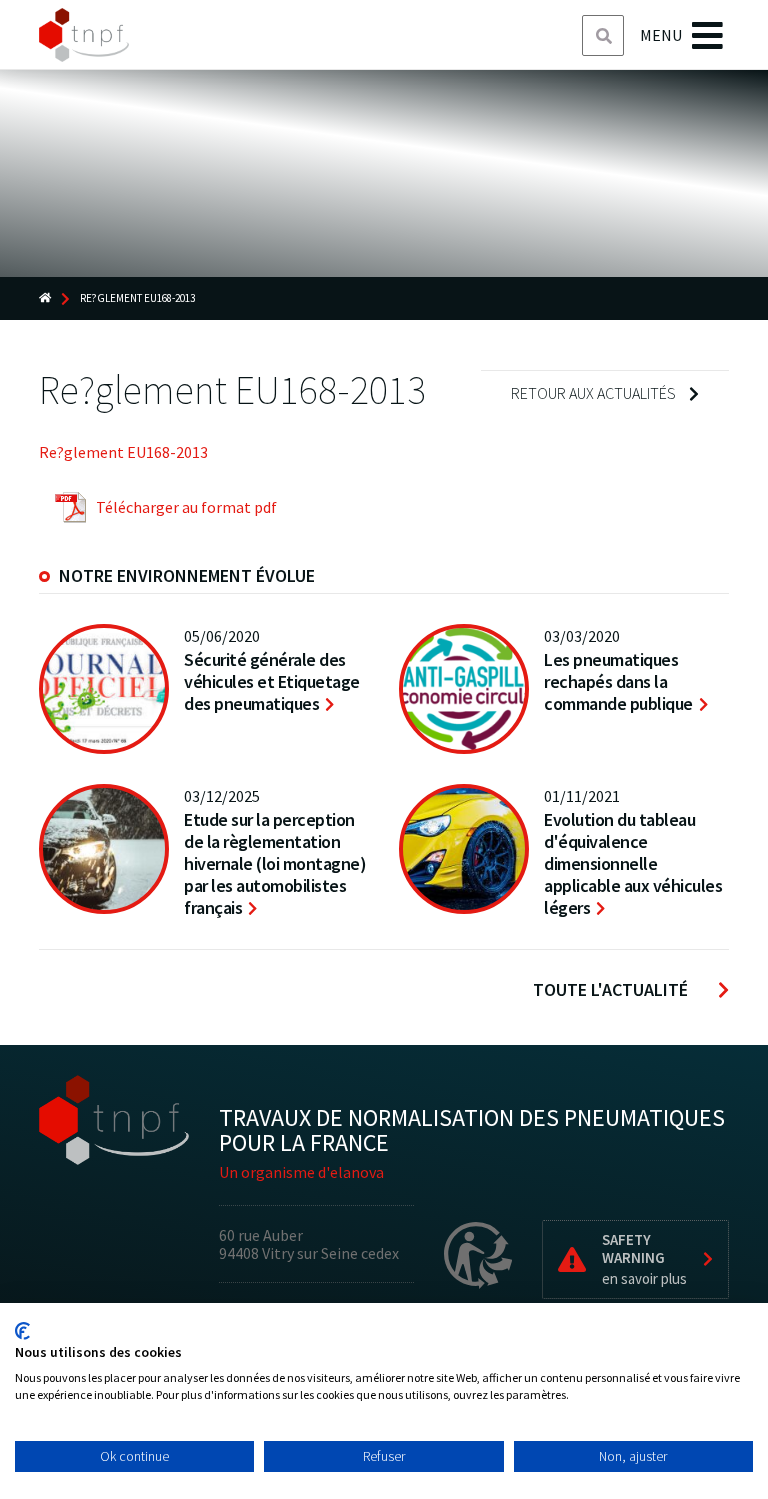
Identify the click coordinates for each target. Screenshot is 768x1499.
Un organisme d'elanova (301, 1172)
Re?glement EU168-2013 (123, 452)
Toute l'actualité (610, 989)
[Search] (604, 36)
